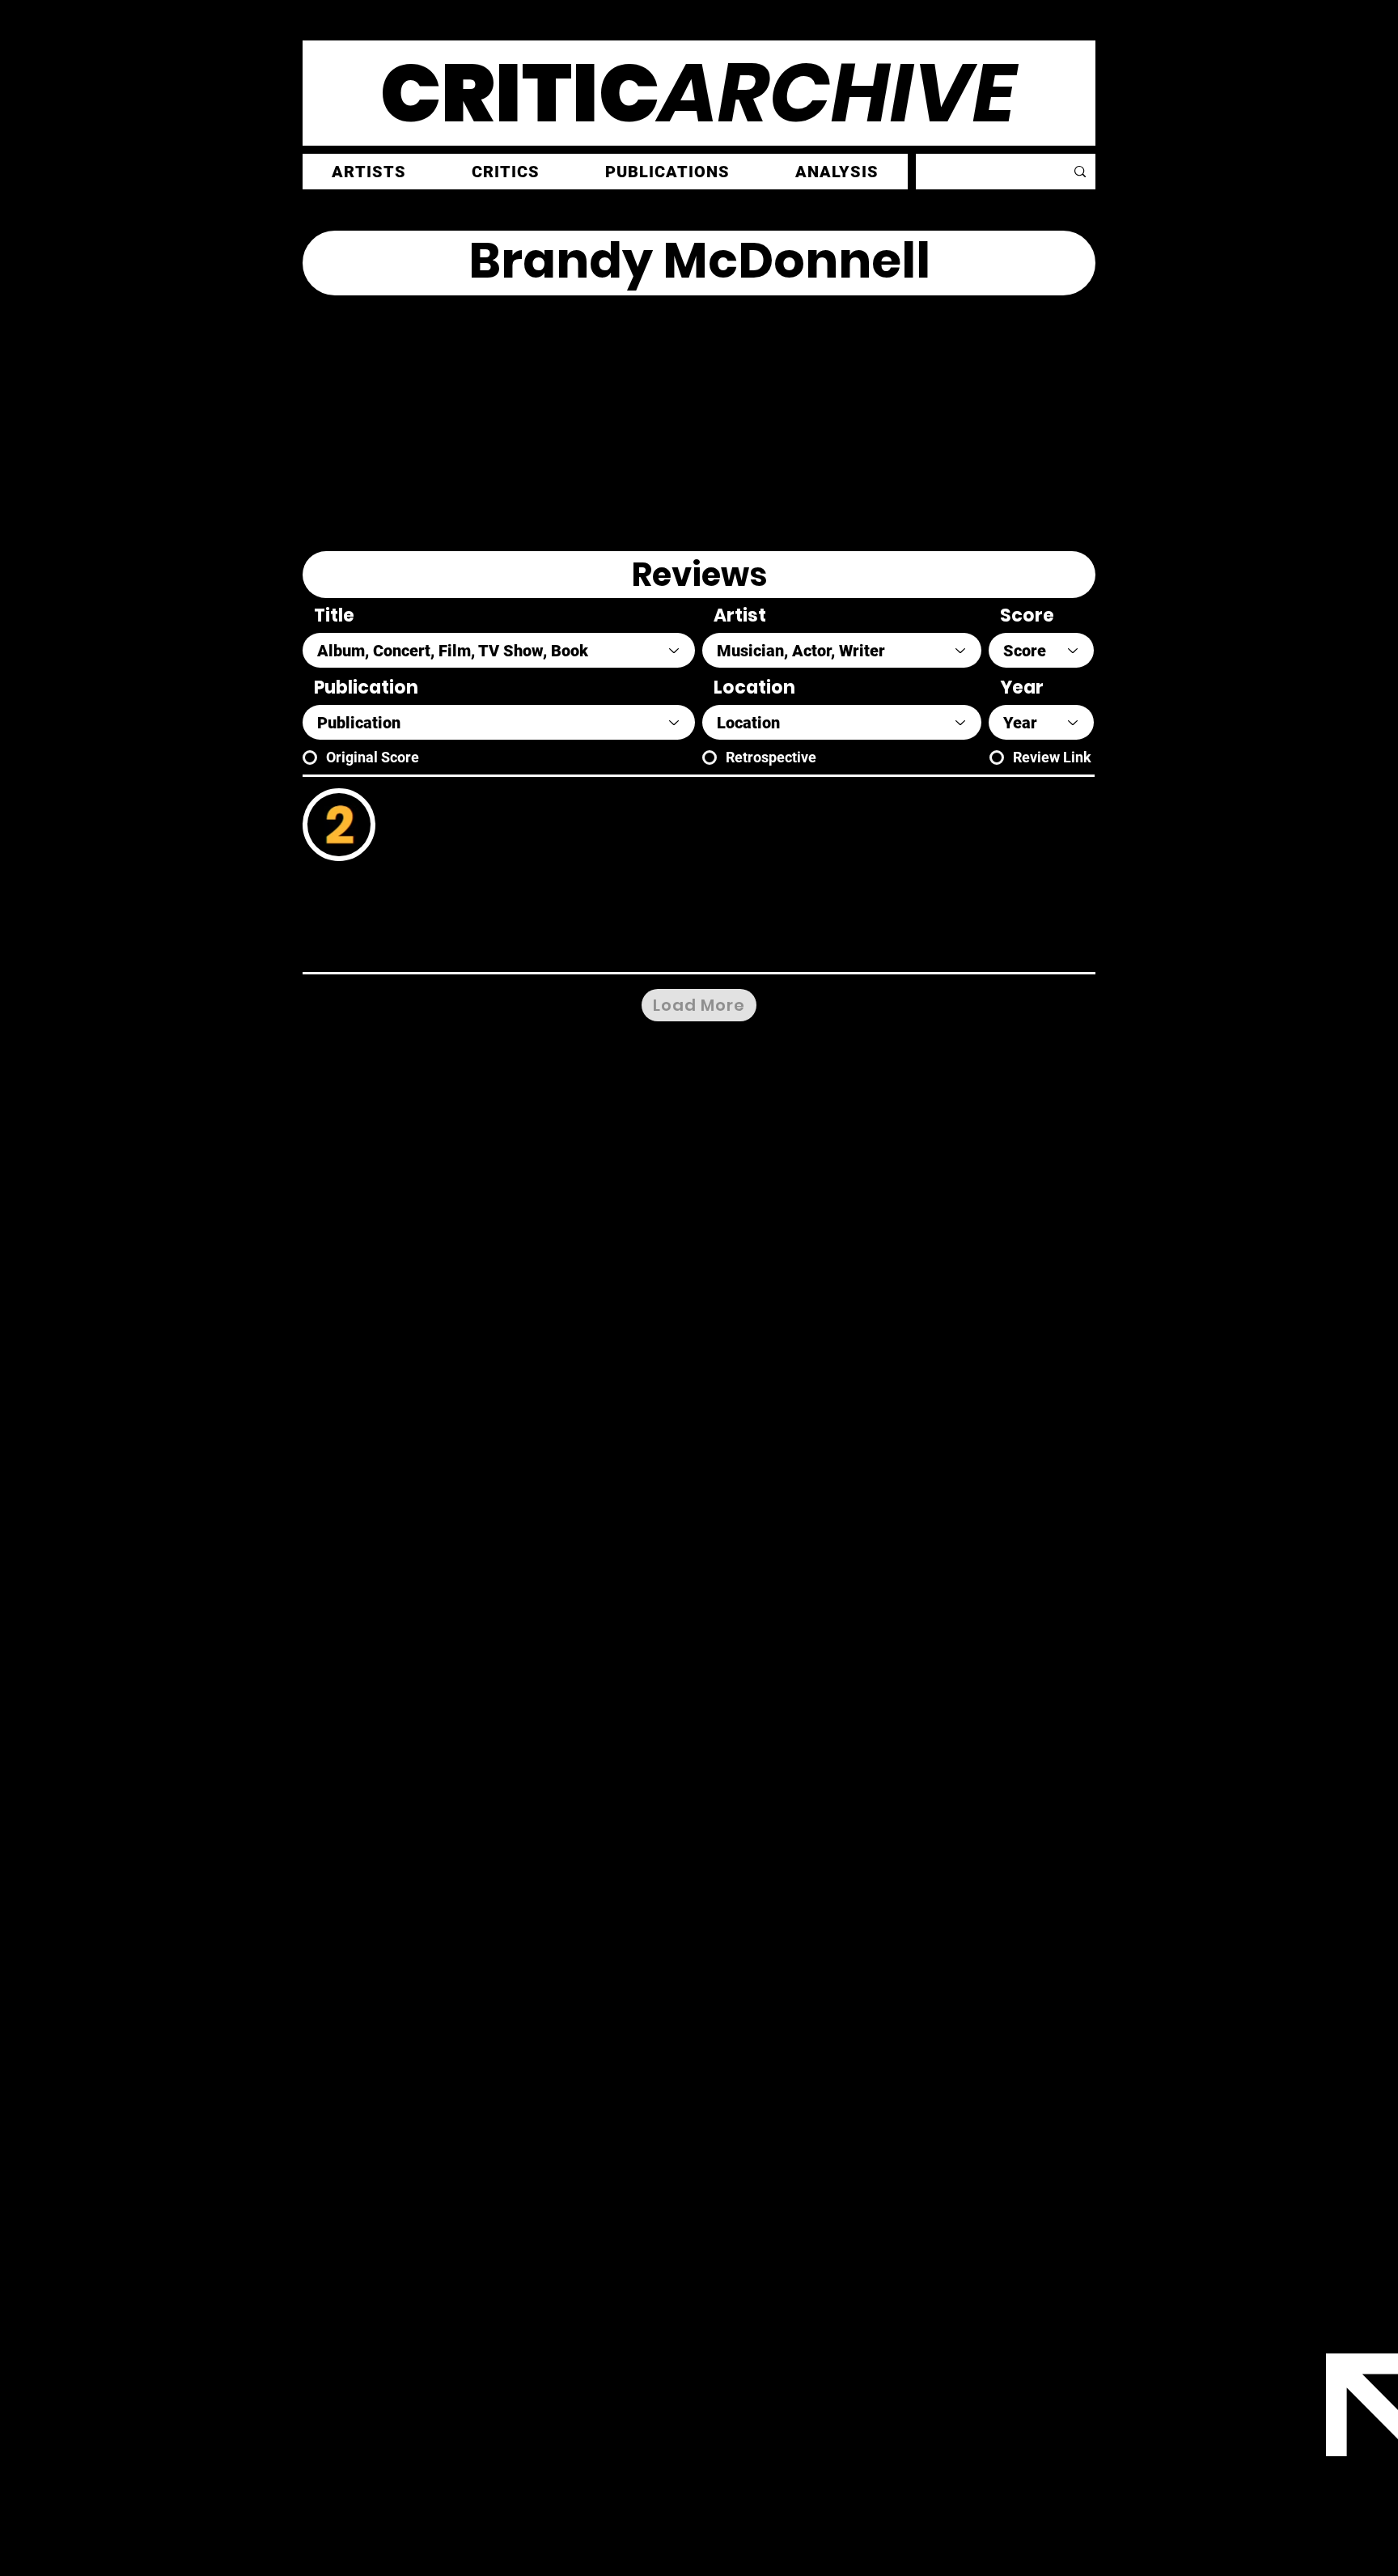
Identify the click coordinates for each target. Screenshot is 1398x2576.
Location (754, 688)
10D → (855, 946)
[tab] (699, 575)
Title (334, 616)
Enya (464, 804)
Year (1022, 688)
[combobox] (499, 650)
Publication (366, 688)
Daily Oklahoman (447, 897)
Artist (740, 616)
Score (1027, 616)
